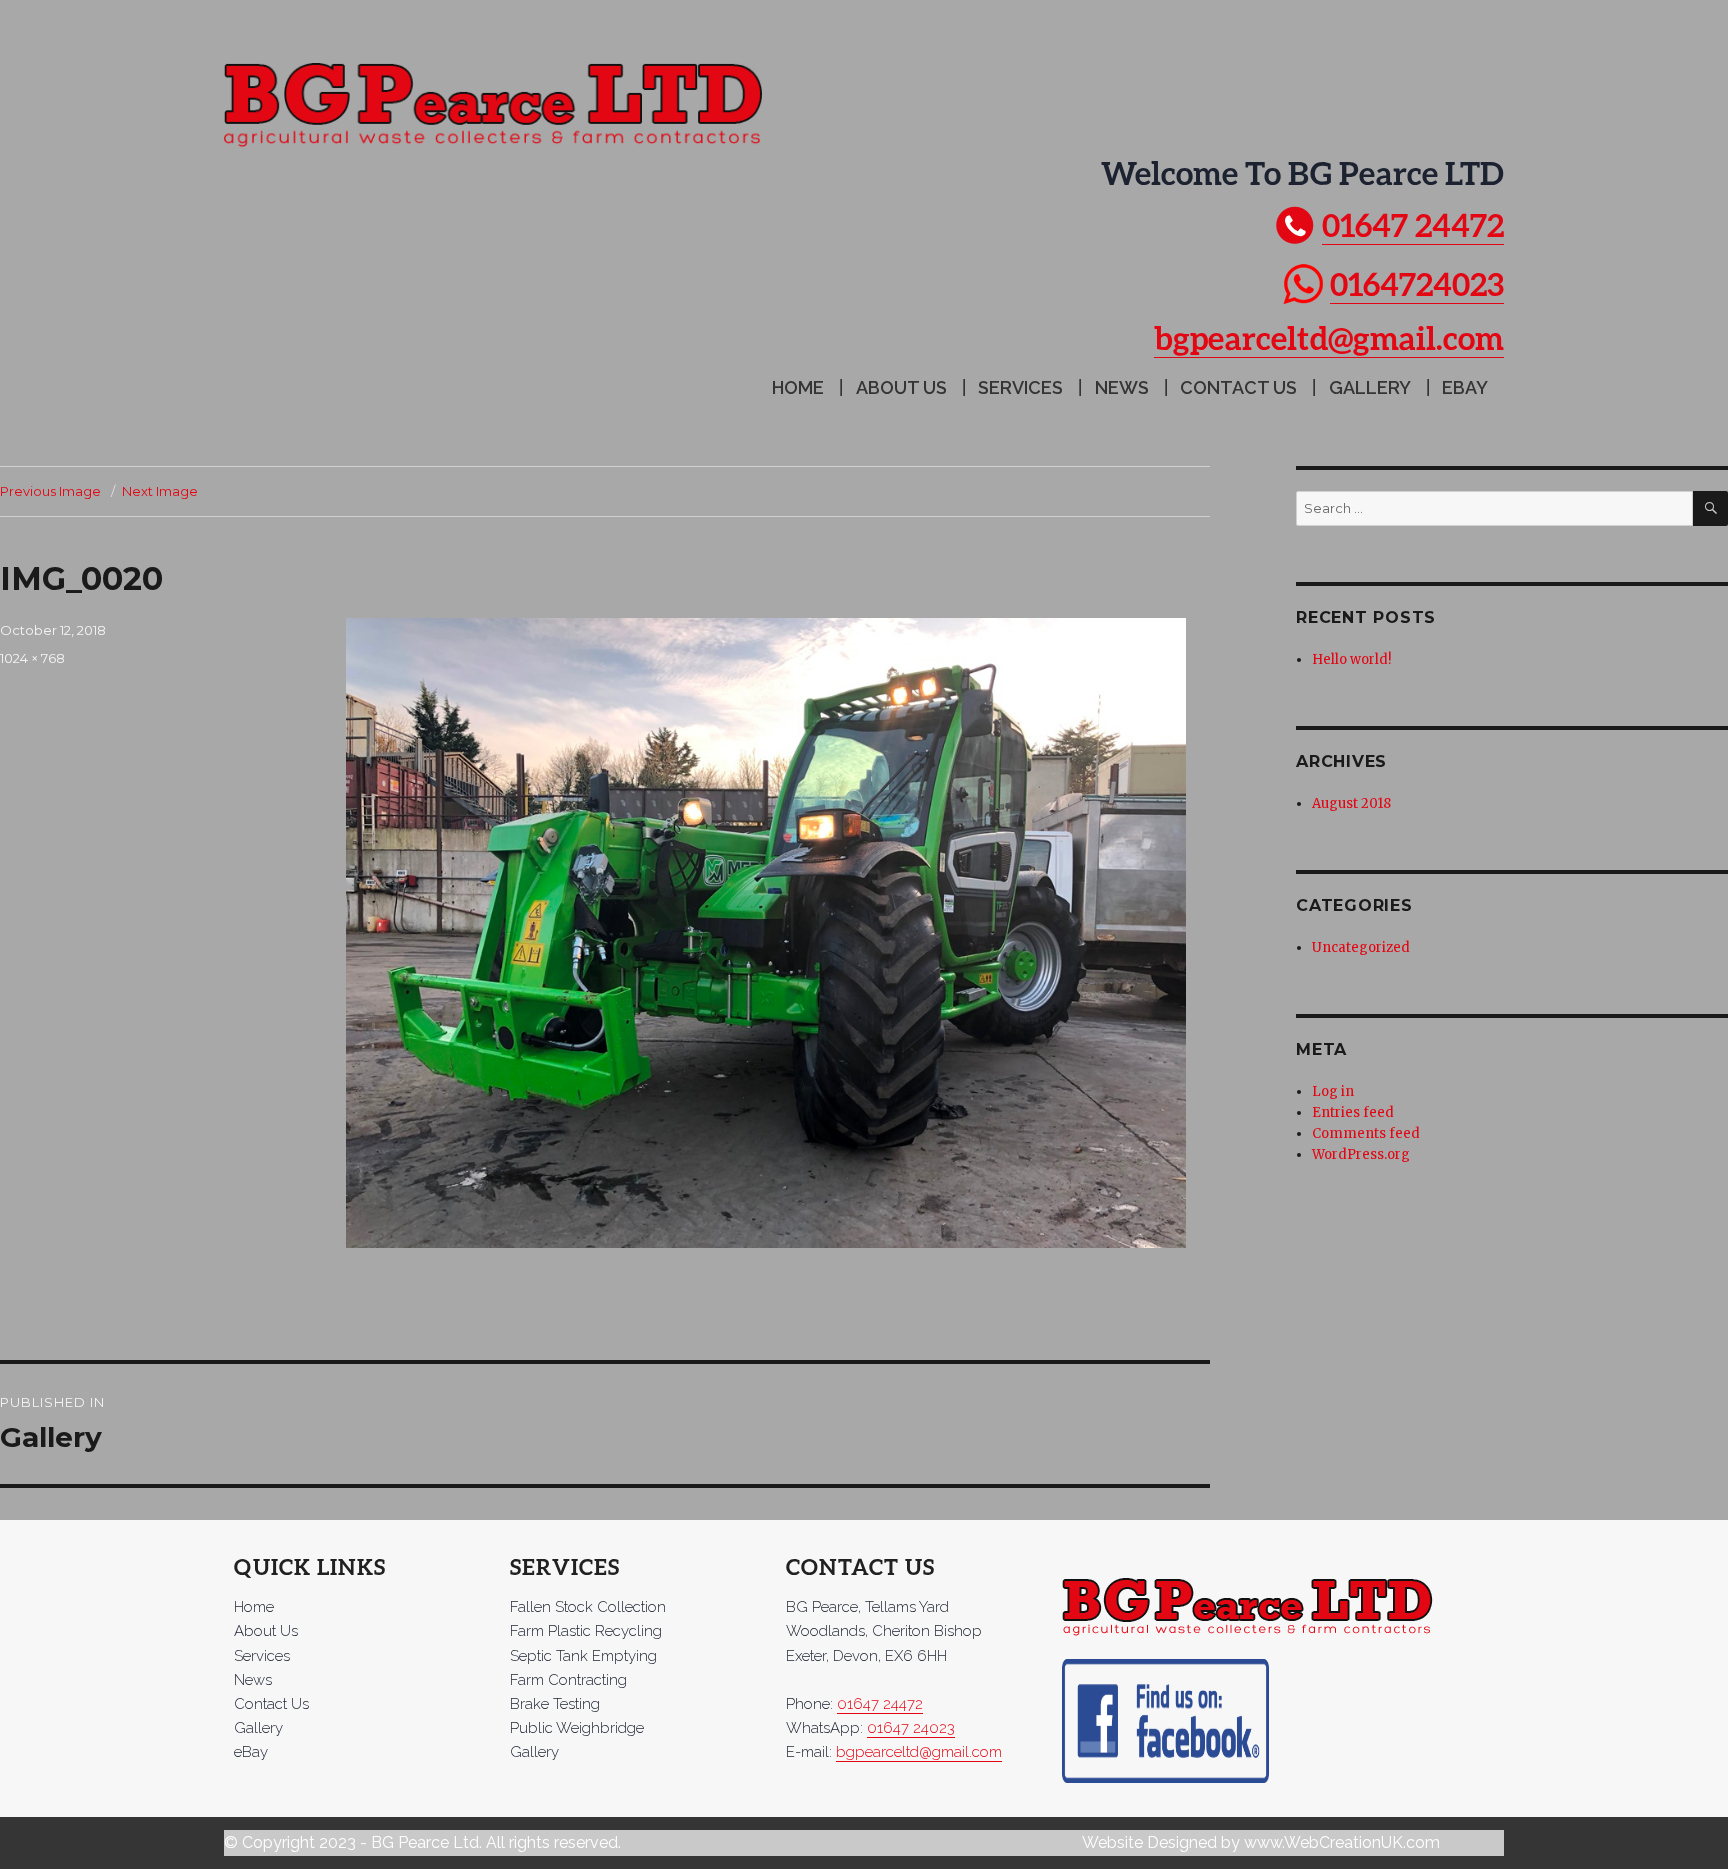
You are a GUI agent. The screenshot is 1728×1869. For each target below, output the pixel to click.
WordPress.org (1361, 1154)
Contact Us (1238, 387)
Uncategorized (1361, 947)
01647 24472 (1413, 224)
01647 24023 (911, 1728)
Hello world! (1351, 659)
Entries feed (1353, 1112)
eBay (1465, 387)
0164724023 (1417, 283)
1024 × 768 (32, 658)
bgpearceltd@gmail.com (1329, 337)
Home (798, 387)
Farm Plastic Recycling (586, 1631)
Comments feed (1366, 1133)
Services (1020, 387)
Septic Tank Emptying (583, 1656)
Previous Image (50, 491)
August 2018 (1351, 803)
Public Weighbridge (577, 1728)
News (1122, 387)
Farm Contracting (568, 1680)
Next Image (160, 491)
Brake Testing (555, 1704)
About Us (901, 387)
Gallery (1370, 387)
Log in (1333, 1091)
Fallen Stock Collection (588, 1607)
